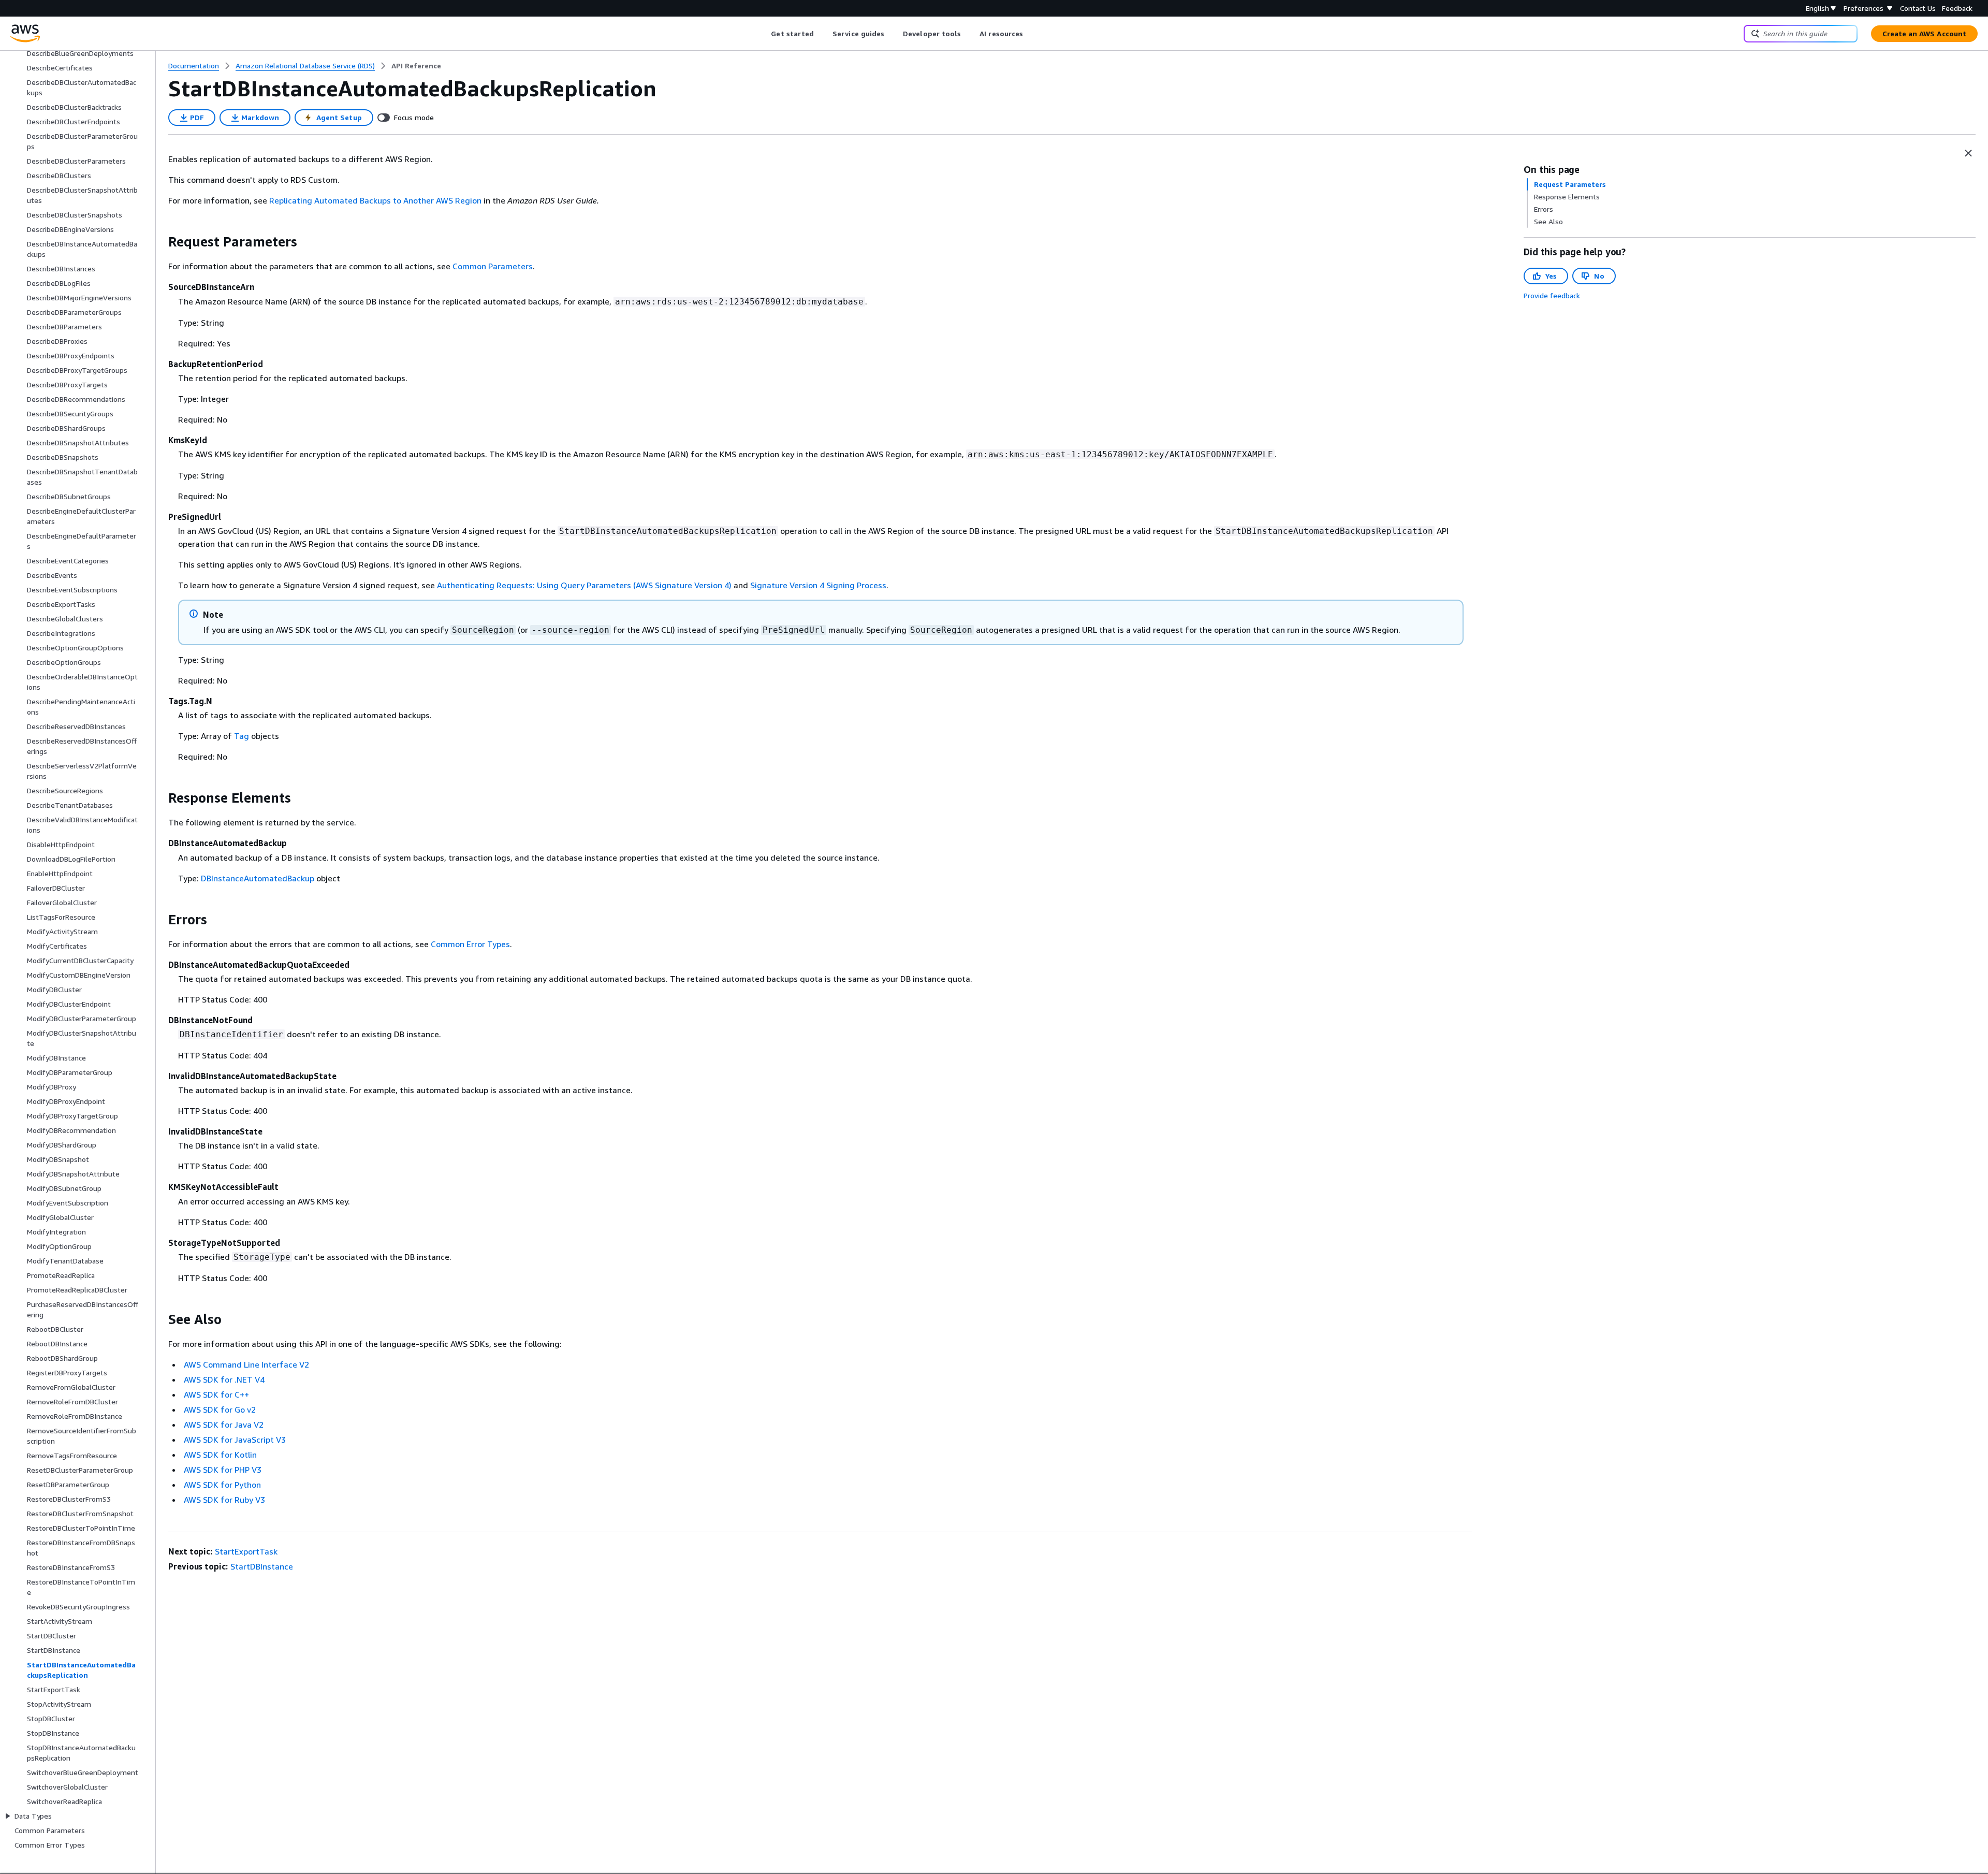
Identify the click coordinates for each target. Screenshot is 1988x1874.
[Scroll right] (1031, 34)
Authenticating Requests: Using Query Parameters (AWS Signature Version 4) (584, 585)
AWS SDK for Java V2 (224, 1425)
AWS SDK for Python (222, 1485)
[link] (416, 66)
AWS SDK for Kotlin (220, 1455)
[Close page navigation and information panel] (1968, 153)
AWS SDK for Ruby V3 (224, 1500)
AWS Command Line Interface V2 (246, 1364)
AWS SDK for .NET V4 (224, 1379)
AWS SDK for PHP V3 (223, 1470)
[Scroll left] (763, 34)
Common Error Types (470, 944)
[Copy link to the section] (160, 242)
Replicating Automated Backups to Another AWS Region (375, 200)
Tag (242, 736)
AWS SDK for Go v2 (220, 1410)
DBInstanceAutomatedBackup (258, 878)
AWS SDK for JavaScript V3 (235, 1440)
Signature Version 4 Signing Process (818, 585)
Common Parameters (493, 266)
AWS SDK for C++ (216, 1394)
